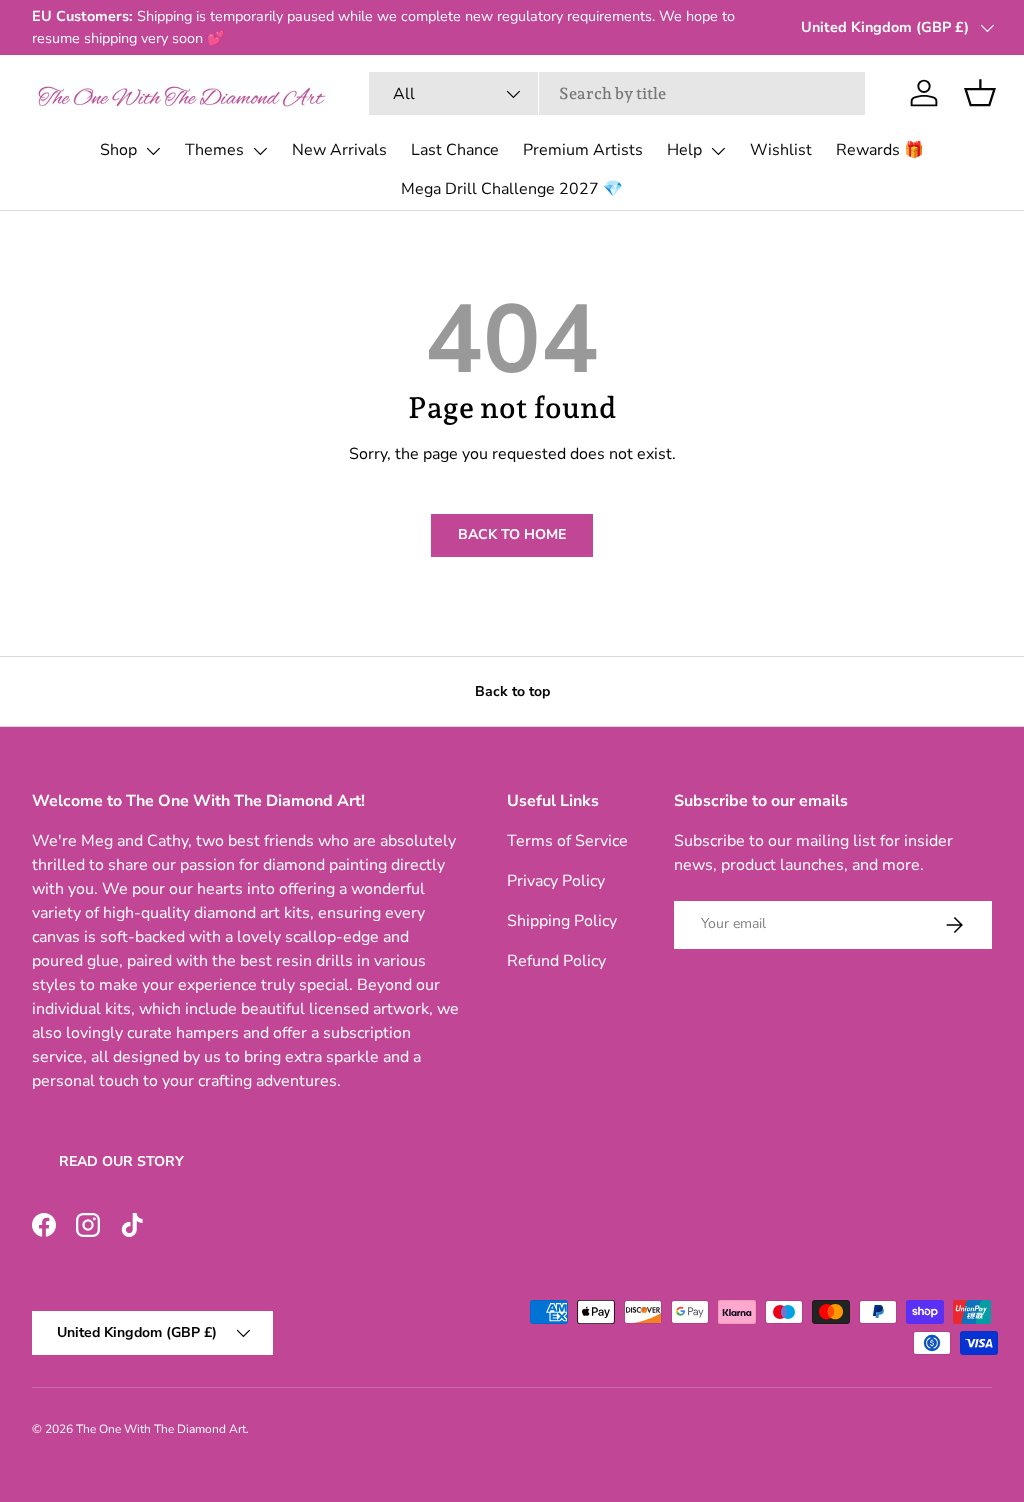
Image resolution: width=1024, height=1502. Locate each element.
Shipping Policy (562, 921)
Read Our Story (121, 1161)
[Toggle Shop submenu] (153, 151)
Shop (118, 150)
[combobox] (617, 93)
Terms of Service (567, 841)
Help (684, 150)
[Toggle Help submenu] (718, 151)
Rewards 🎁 (880, 150)
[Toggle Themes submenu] (260, 151)
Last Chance (455, 150)
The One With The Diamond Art (161, 1429)
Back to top (512, 691)
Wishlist (781, 150)
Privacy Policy (556, 881)
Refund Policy (556, 961)
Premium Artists (583, 150)
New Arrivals (339, 150)
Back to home (512, 534)
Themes (214, 150)
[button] (980, 93)
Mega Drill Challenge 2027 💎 (512, 189)
